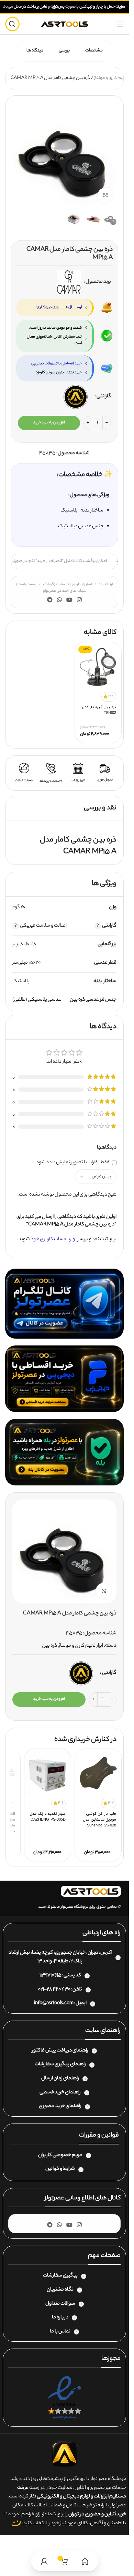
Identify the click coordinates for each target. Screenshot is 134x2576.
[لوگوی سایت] (65, 24)
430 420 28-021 (54, 1990)
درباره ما (60, 2318)
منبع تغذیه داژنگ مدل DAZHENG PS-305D (48, 1817)
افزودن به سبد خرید (49, 423)
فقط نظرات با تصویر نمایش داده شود (73, 1163)
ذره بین (49, 1646)
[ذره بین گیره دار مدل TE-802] (98, 667)
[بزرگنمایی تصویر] (105, 195)
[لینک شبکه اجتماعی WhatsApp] (59, 600)
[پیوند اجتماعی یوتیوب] (70, 600)
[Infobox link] (105, 773)
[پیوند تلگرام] (50, 600)
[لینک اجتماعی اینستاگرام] (80, 600)
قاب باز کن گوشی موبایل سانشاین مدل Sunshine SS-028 (100, 1820)
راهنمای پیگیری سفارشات (60, 2065)
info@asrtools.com (54, 2003)
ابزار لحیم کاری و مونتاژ (114, 78)
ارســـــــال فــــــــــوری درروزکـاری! (59, 307)
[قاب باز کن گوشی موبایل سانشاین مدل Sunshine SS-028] (98, 1774)
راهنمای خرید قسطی (60, 2093)
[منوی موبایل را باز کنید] (120, 24)
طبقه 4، (60, 1962)
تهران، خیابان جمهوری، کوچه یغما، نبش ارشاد (53, 1953)
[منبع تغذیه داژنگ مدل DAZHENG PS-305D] (48, 1774)
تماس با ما (60, 2332)
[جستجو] (12, 24)
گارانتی (104, 397)
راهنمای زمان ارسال (60, 2079)
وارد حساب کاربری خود (53, 1239)
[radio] (76, 397)
